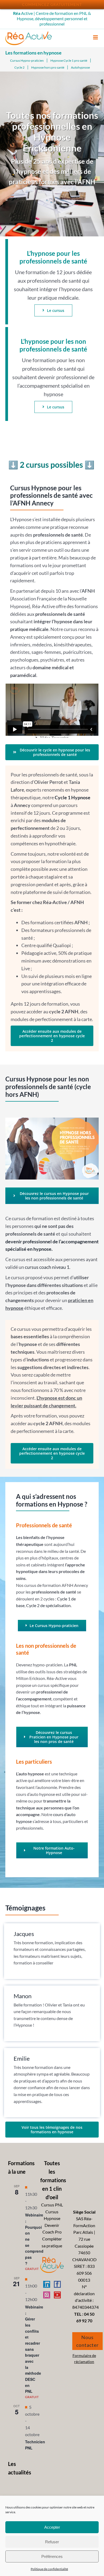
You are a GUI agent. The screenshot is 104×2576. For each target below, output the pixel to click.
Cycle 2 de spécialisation (48, 1605)
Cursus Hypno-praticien (27, 60)
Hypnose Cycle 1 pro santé (69, 60)
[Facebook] (57, 2284)
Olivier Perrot (49, 782)
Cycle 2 (19, 67)
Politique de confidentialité (49, 2569)
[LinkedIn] (47, 2284)
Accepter (52, 2527)
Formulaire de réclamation (84, 2358)
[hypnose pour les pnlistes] (52, 1120)
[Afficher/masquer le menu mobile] (96, 37)
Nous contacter (87, 2341)
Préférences (52, 2556)
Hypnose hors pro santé (48, 67)
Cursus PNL (52, 2205)
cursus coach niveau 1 (47, 1267)
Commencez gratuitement (52, 4)
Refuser (52, 2542)
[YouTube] (57, 2295)
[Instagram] (47, 2295)
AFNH (88, 591)
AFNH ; (82, 922)
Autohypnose (80, 67)
